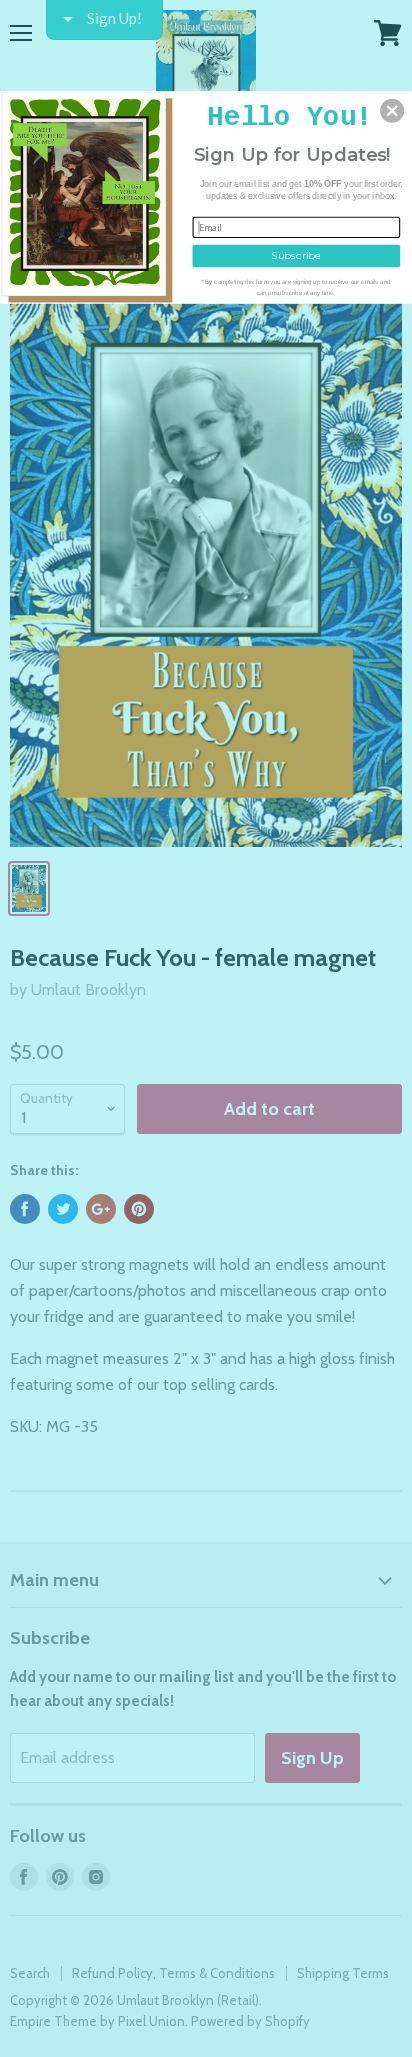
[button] (392, 110)
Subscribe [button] (296, 255)
